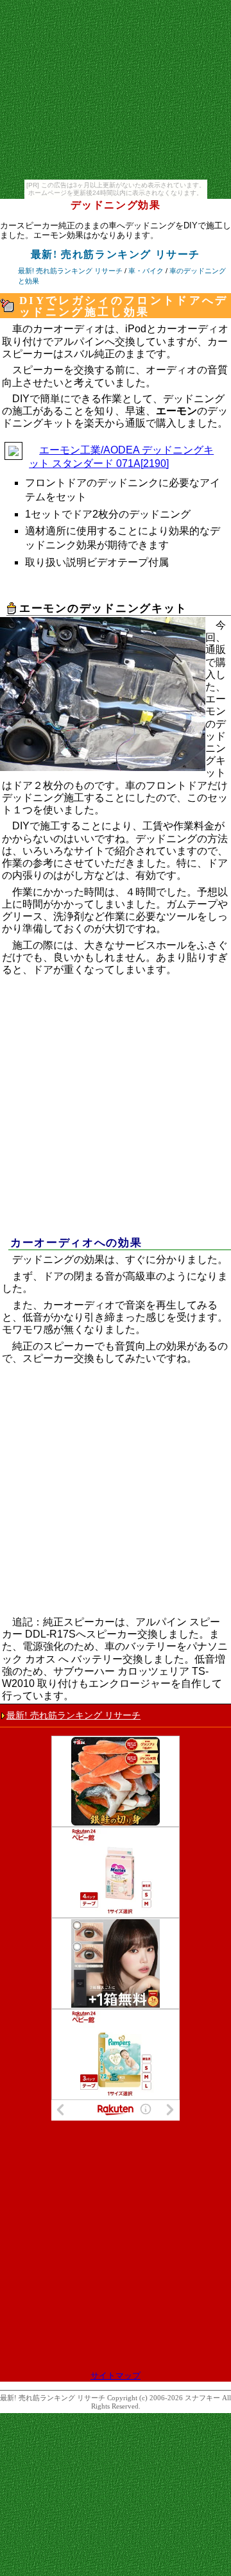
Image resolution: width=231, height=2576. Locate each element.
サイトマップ (116, 2376)
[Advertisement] (116, 1113)
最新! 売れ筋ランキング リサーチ (73, 1715)
